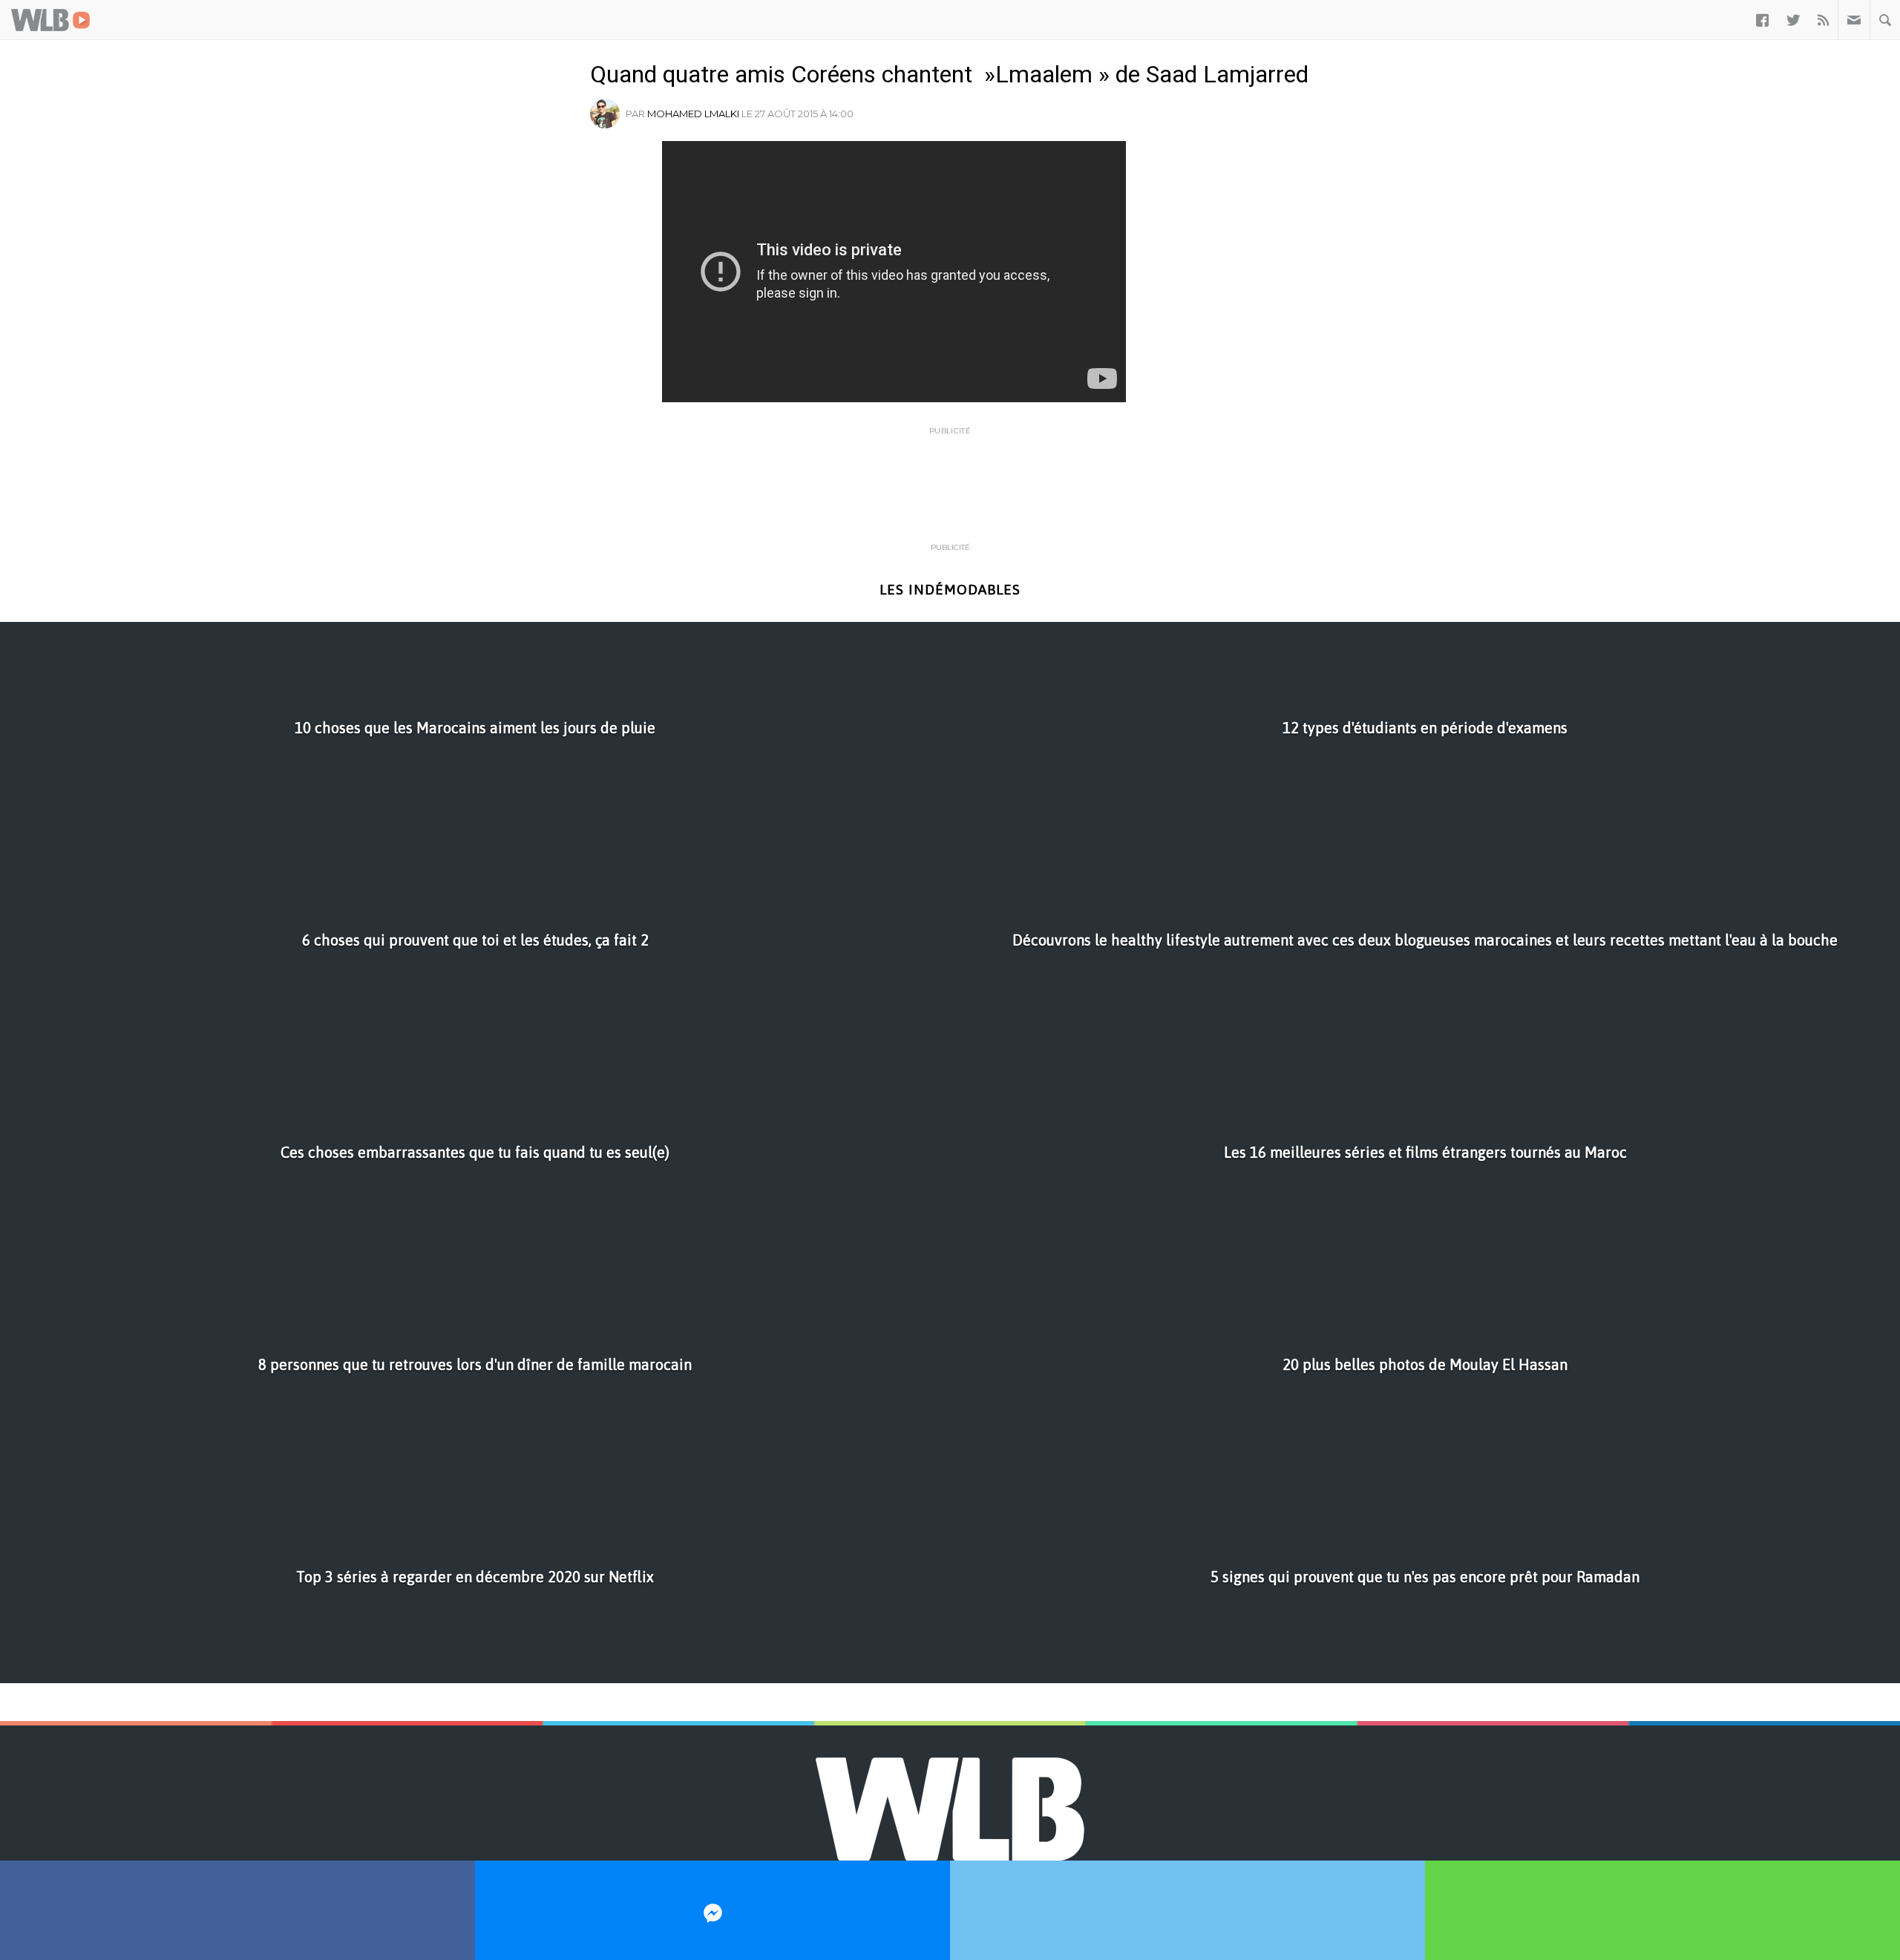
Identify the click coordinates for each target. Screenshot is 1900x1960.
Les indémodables (950, 590)
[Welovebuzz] (50, 20)
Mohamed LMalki (693, 114)
